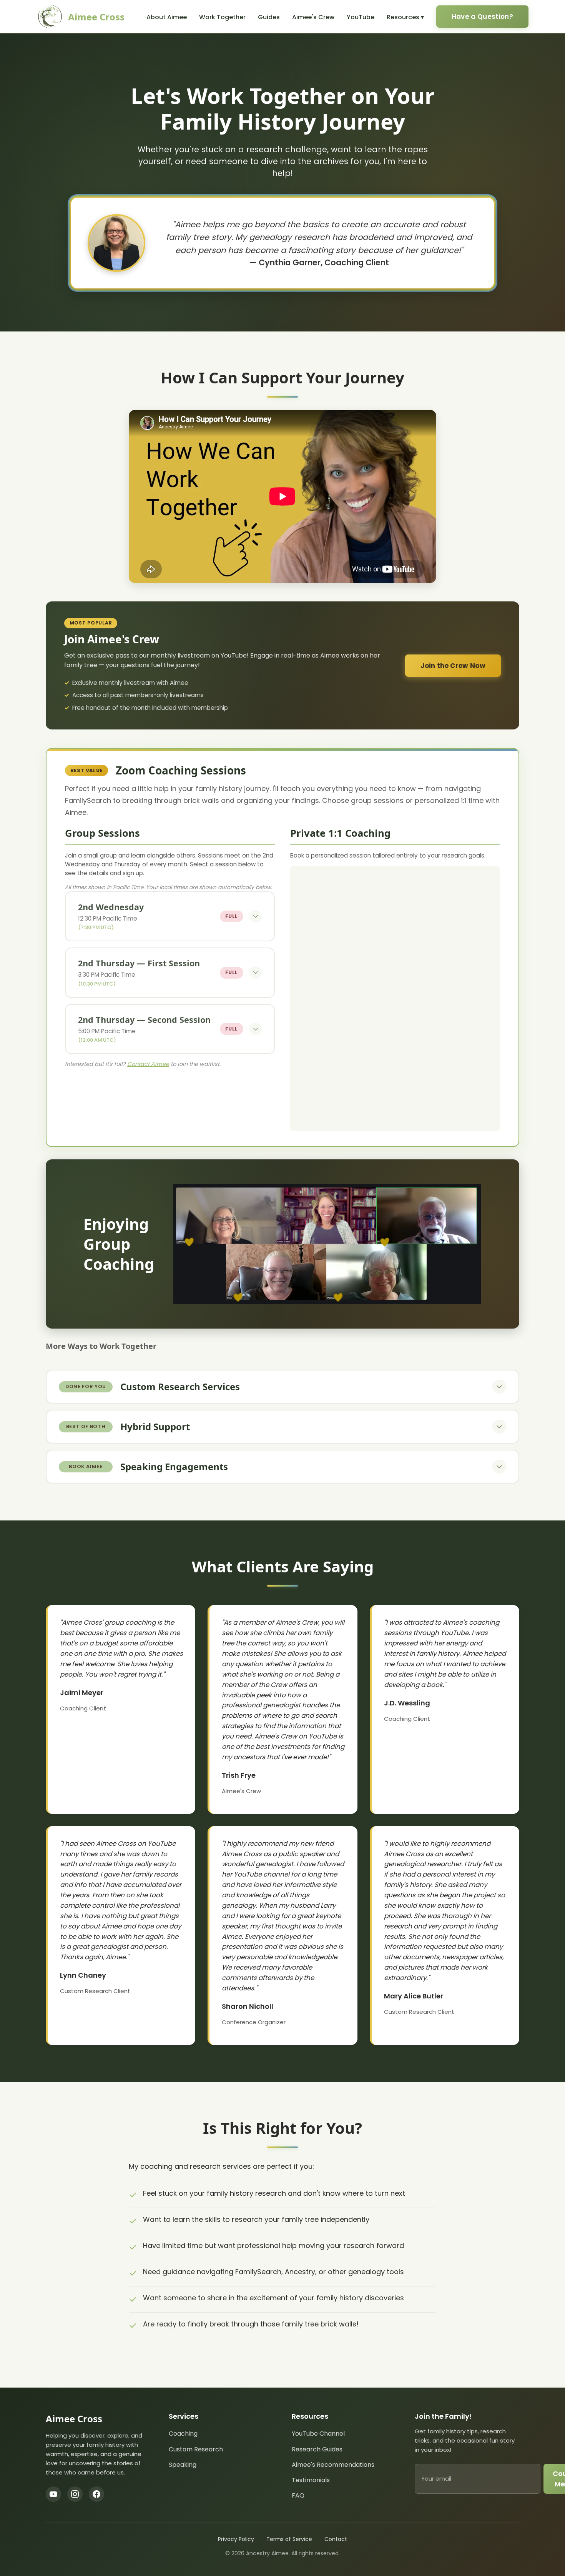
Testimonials (311, 2480)
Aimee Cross (96, 17)
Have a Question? (482, 17)
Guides (269, 17)
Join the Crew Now (453, 666)
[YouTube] (53, 2494)
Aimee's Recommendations (333, 2465)
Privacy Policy (236, 2539)
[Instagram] (75, 2494)
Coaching (183, 2434)
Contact (336, 2539)
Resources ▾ (405, 17)
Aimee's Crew (313, 17)
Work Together (222, 17)
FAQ (298, 2495)
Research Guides (317, 2449)
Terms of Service (289, 2539)
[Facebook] (96, 2494)
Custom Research (196, 2449)
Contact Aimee (148, 1064)
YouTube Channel (318, 2434)
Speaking (183, 2465)
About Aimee (167, 17)
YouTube (361, 17)
